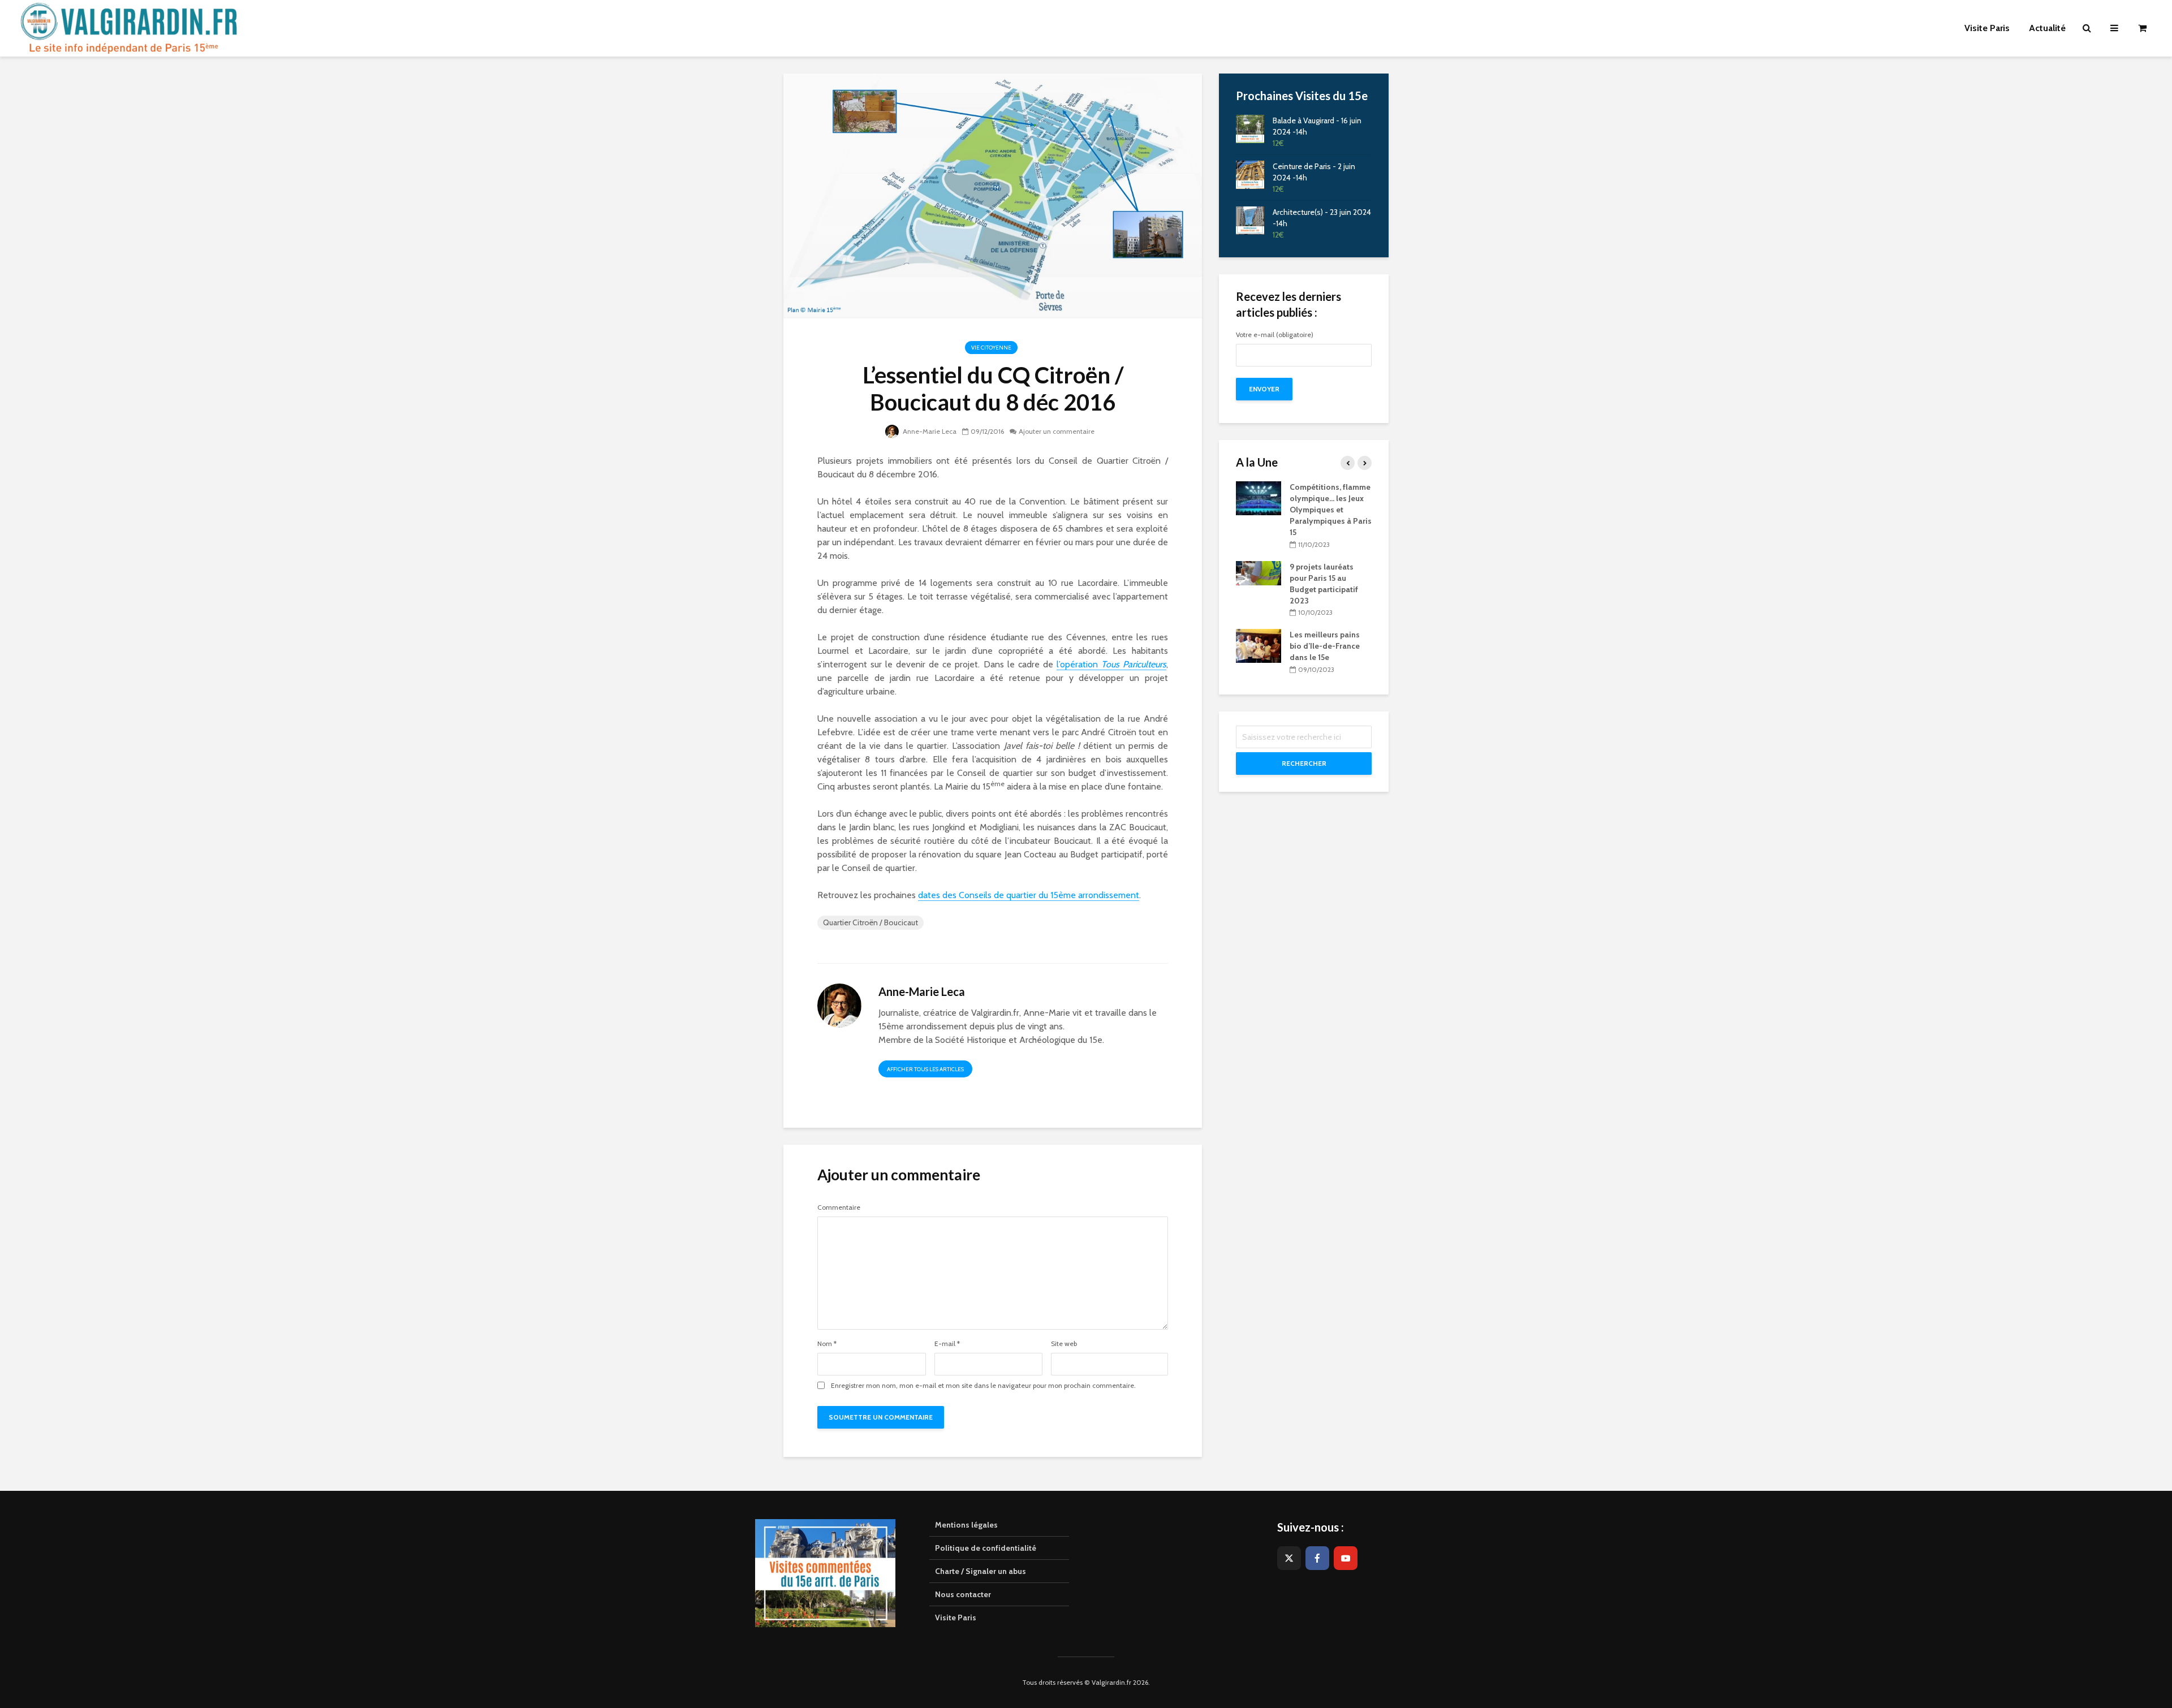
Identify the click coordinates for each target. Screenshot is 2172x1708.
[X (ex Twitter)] (1289, 1558)
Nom (827, 1344)
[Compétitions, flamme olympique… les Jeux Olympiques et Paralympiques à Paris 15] (1259, 498)
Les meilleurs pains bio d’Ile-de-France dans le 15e (1325, 646)
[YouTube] (1346, 1558)
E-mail (947, 1344)
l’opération (1111, 664)
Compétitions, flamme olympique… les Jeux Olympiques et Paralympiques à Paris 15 (1331, 510)
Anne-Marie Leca (929, 431)
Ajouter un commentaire (1057, 431)
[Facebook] (1317, 1558)
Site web (1064, 1344)
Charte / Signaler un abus (981, 1571)
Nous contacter (963, 1594)
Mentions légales (966, 1525)
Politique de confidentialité (986, 1548)
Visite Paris (956, 1618)
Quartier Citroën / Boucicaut (870, 922)
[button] (2148, 16)
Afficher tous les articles (925, 1069)
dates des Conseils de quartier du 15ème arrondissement (1029, 895)
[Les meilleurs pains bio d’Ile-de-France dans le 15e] (1259, 645)
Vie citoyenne (991, 348)
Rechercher (1304, 763)
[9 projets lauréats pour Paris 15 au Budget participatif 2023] (1259, 572)
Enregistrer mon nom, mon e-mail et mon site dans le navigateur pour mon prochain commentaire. (983, 1386)
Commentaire (839, 1207)
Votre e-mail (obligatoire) (1275, 335)
